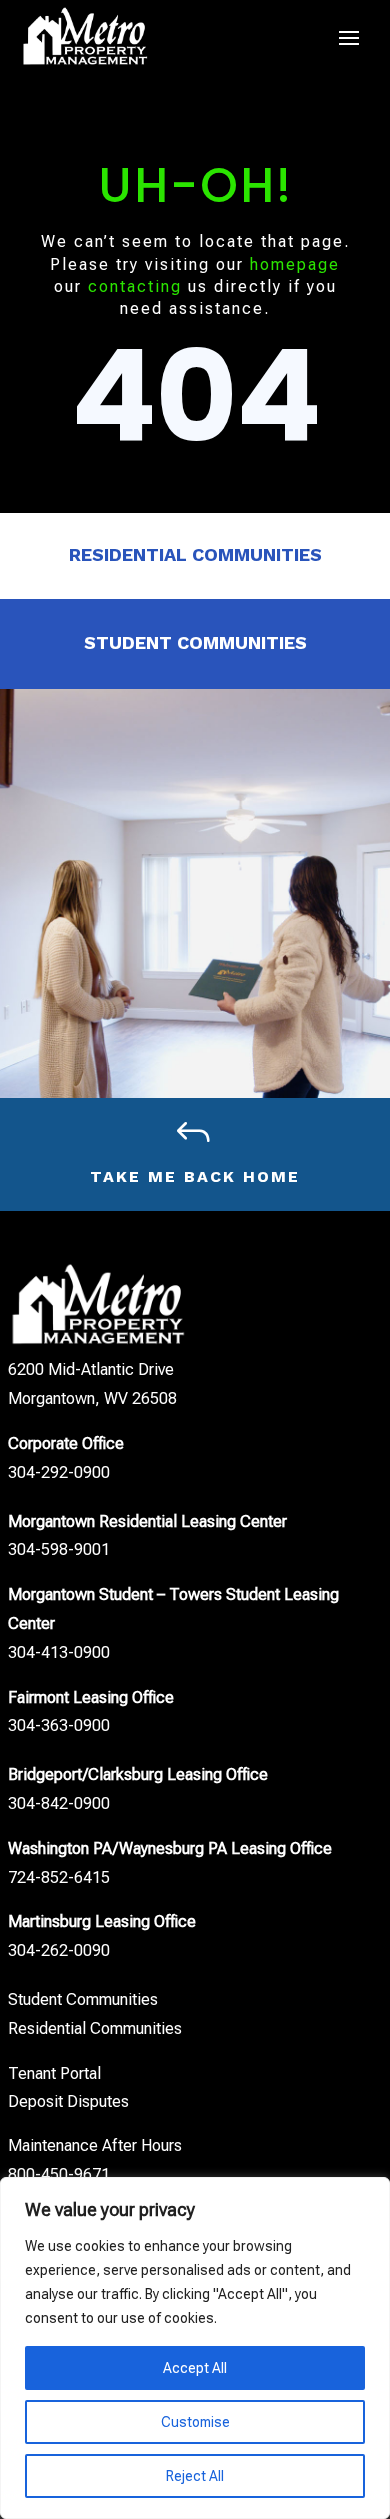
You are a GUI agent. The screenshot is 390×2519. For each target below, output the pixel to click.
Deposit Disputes (68, 2101)
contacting (135, 286)
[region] (195, 2348)
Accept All (195, 2368)
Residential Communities (195, 554)
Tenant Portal (54, 2073)
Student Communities (195, 642)
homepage (295, 264)
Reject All (195, 2476)
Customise (195, 2422)
